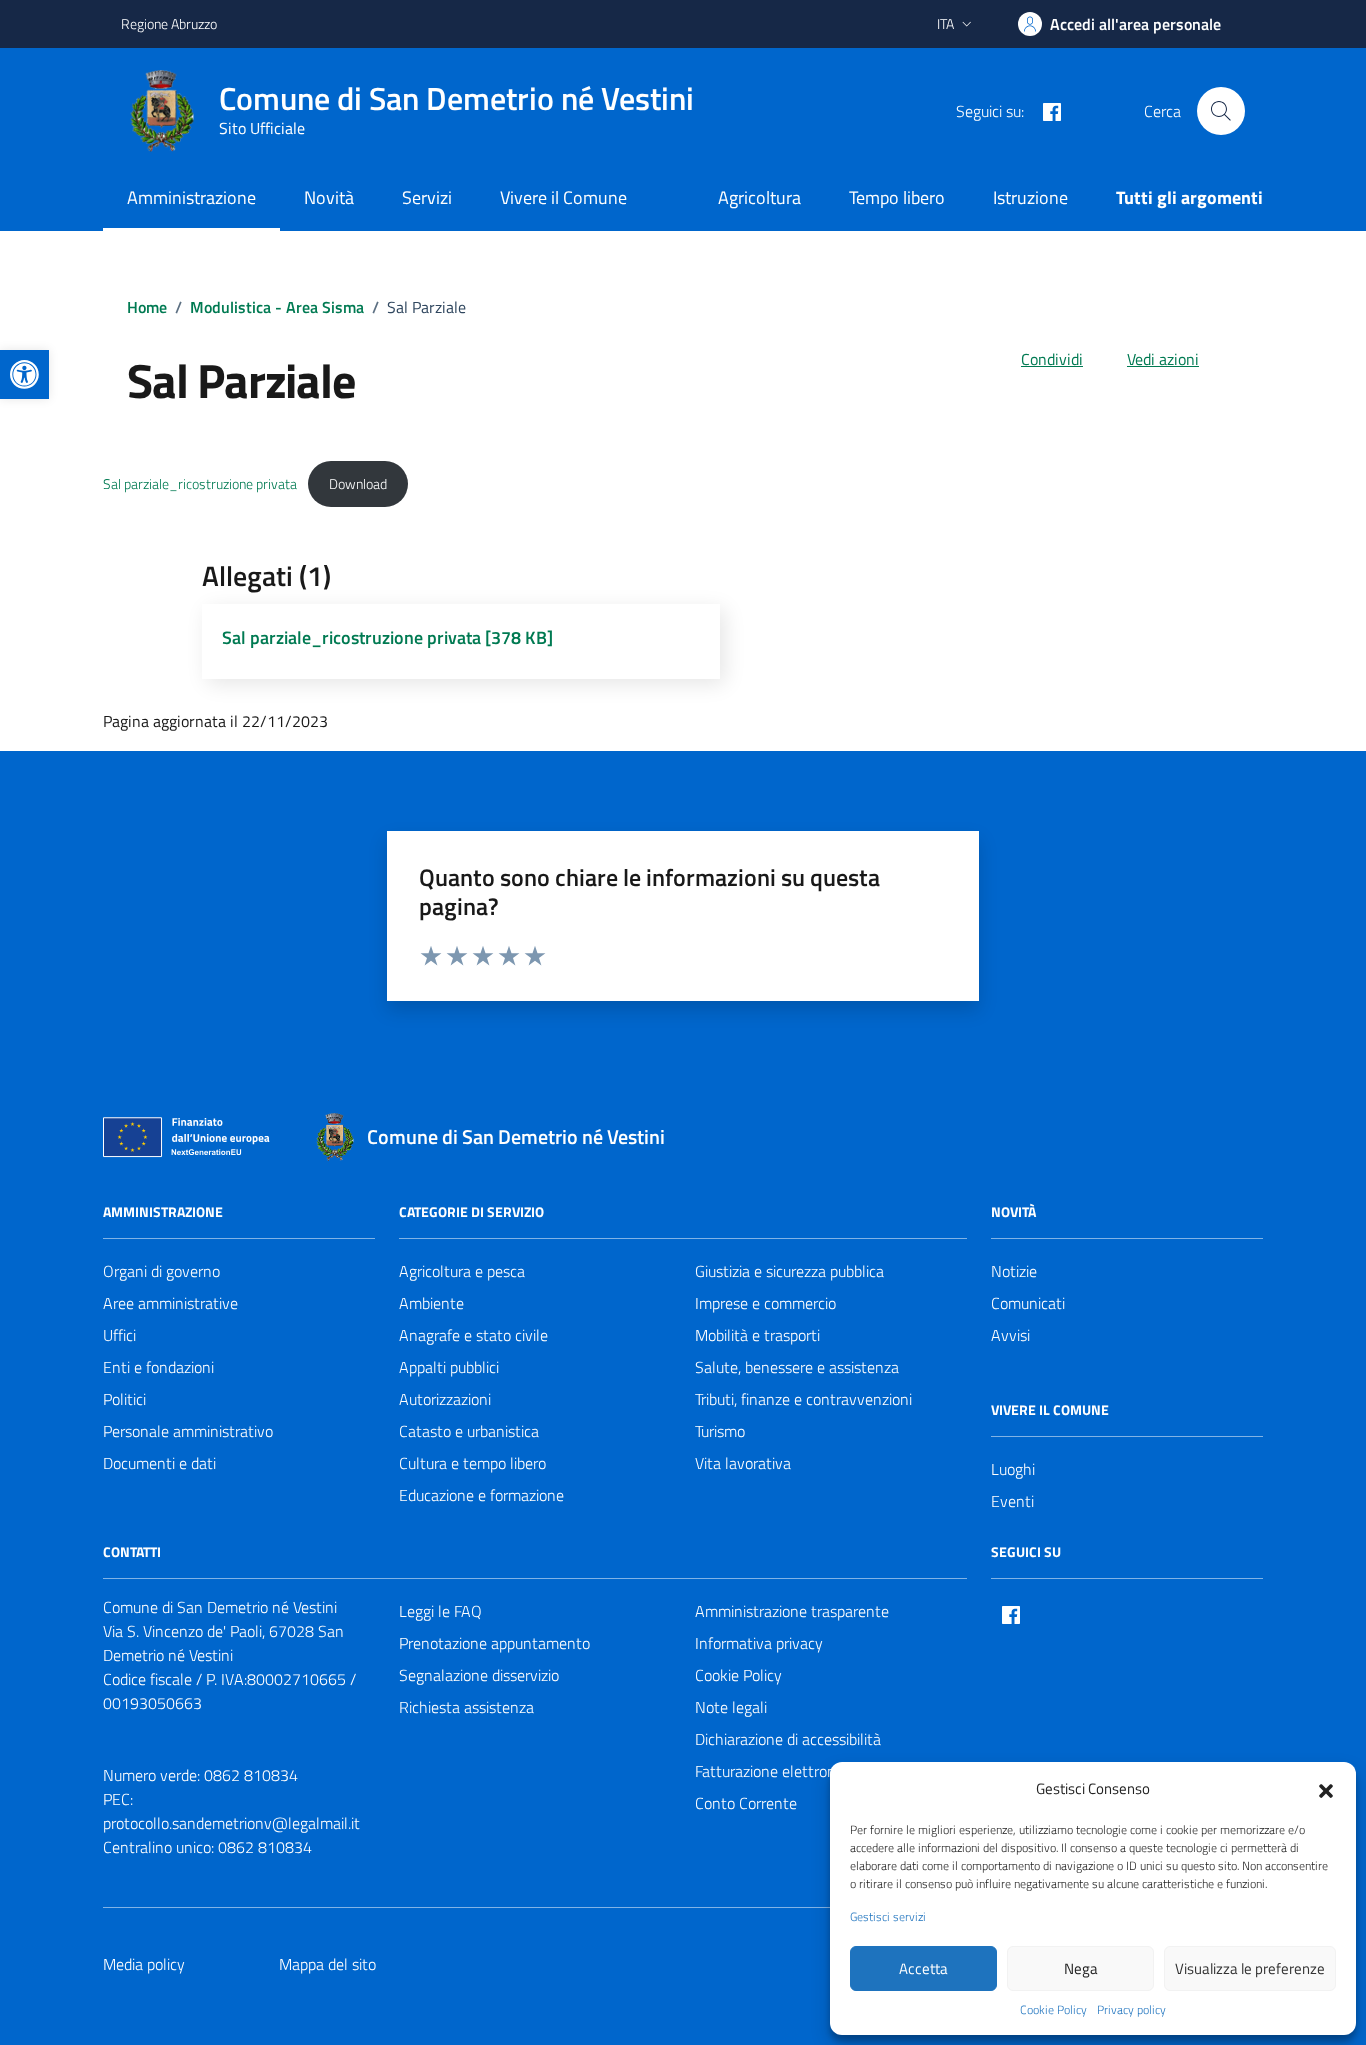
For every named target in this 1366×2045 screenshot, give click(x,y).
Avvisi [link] (1010, 1335)
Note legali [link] (731, 1707)
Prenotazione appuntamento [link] (494, 1643)
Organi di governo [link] (161, 1271)
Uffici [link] (119, 1335)
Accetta (923, 1968)
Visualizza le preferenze (1250, 1968)
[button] (1326, 1789)
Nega (1081, 1968)
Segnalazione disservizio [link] (479, 1675)
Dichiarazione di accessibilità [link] (788, 1739)
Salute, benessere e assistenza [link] (797, 1367)
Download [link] (358, 484)
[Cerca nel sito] (1221, 111)
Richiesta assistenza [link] (466, 1707)
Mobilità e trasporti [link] (757, 1335)
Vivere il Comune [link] (563, 197)
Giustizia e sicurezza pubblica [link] (789, 1271)
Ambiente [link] (431, 1303)
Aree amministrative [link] (170, 1303)
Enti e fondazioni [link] (158, 1367)
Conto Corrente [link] (746, 1803)
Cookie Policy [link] (1053, 2010)
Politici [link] (124, 1399)
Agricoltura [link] (759, 197)
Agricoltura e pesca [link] (462, 1271)
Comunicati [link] (1028, 1303)
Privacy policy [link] (1131, 2010)
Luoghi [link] (1013, 1469)
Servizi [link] (427, 197)
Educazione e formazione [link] (481, 1495)
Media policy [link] (144, 1964)
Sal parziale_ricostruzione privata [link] (200, 484)
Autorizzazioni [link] (445, 1399)
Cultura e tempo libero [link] (472, 1463)
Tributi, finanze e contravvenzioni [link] (803, 1399)
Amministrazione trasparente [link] (792, 1611)
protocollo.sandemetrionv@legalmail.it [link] (231, 1823)
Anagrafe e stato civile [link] (473, 1335)
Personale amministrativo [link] (188, 1431)
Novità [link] (329, 197)
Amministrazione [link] (191, 197)
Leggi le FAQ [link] (440, 1611)
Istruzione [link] (1030, 197)
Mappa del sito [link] (327, 1964)
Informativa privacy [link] (759, 1643)
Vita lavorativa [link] (743, 1463)
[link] (24, 374)
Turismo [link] (720, 1431)
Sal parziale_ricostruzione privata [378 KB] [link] (387, 637)
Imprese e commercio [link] (765, 1303)
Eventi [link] (1012, 1501)
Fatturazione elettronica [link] (774, 1771)
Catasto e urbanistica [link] (469, 1431)
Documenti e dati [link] (159, 1463)
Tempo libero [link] (897, 197)
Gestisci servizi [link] (888, 1917)
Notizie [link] (1014, 1271)
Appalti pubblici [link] (449, 1367)
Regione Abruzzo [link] (169, 23)
